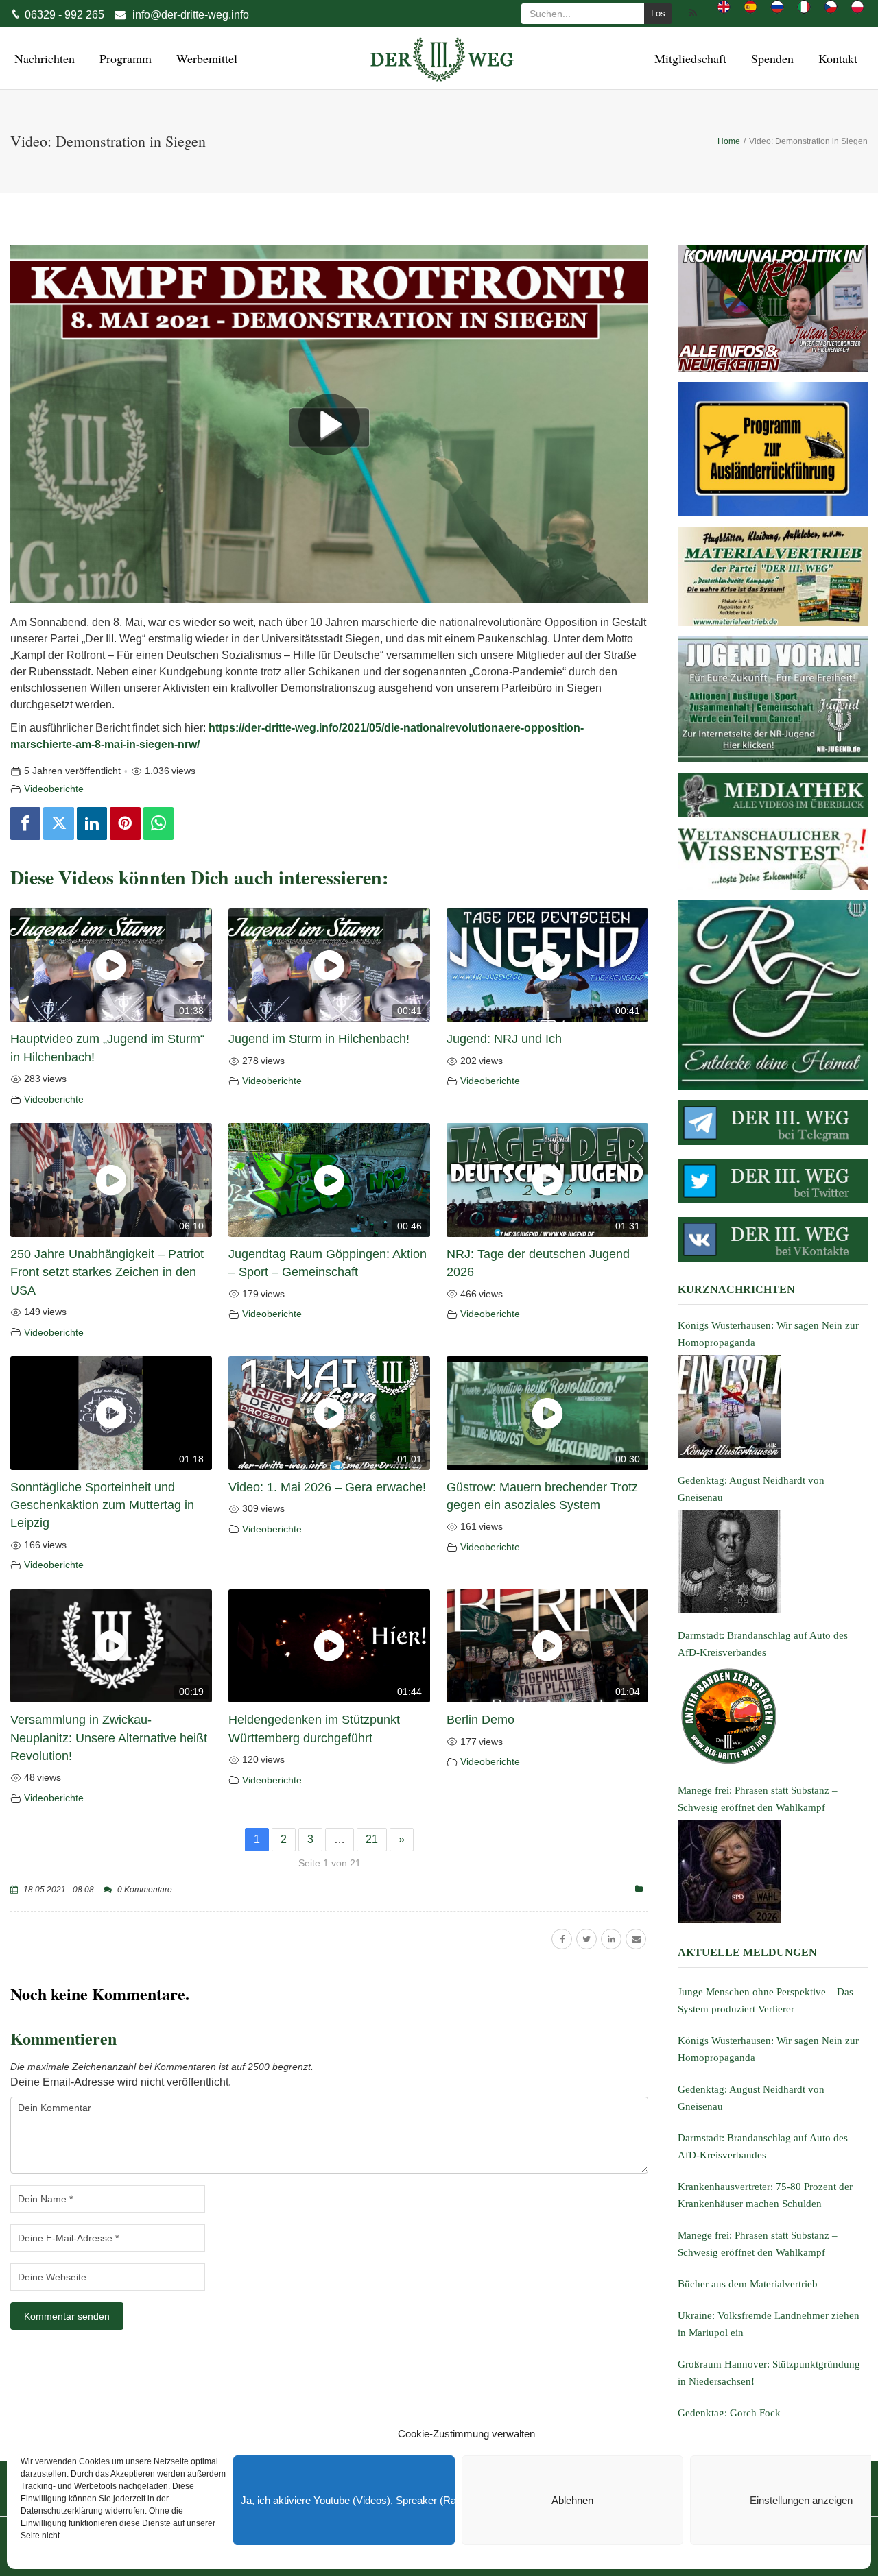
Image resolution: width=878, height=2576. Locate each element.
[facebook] (562, 1939)
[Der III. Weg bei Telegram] (773, 1123)
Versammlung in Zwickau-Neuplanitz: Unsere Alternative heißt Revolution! (109, 1738)
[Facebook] (25, 823)
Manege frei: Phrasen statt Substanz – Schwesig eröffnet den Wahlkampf (758, 2244)
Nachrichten (43, 58)
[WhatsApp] (158, 823)
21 (372, 1839)
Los (658, 13)
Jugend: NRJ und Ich (504, 1039)
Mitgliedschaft (688, 58)
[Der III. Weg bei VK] (773, 1239)
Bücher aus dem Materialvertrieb (748, 2284)
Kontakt (836, 58)
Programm (123, 58)
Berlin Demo (480, 1720)
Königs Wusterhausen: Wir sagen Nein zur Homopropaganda (768, 2049)
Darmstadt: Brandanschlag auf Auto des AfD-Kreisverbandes (763, 2146)
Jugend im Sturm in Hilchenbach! (319, 1039)
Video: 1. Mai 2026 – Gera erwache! (327, 1487)
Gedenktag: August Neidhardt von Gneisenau (751, 2098)
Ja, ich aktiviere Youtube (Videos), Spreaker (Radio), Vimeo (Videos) (348, 2500)
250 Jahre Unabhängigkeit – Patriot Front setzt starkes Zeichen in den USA (107, 1272)
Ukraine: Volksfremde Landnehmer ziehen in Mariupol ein (769, 2324)
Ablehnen (572, 2500)
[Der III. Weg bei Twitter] (773, 1181)
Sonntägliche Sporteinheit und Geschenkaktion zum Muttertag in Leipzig (102, 1505)
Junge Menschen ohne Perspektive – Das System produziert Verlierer (766, 2000)
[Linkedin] (92, 823)
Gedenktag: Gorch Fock (729, 2413)
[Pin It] (125, 823)
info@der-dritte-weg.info (191, 15)
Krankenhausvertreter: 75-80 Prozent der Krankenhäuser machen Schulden (765, 2195)
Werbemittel (205, 58)
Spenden (770, 58)
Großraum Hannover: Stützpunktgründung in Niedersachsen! (769, 2373)
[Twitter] (58, 823)
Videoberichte (54, 789)
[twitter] (586, 1939)
